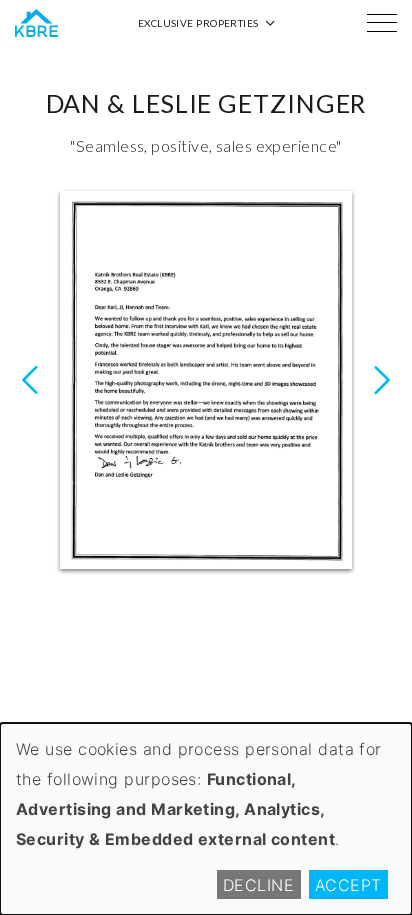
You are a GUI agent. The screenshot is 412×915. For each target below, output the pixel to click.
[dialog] (206, 819)
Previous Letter (382, 380)
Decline (258, 885)
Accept (348, 885)
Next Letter (30, 380)
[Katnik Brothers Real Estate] (36, 23)
